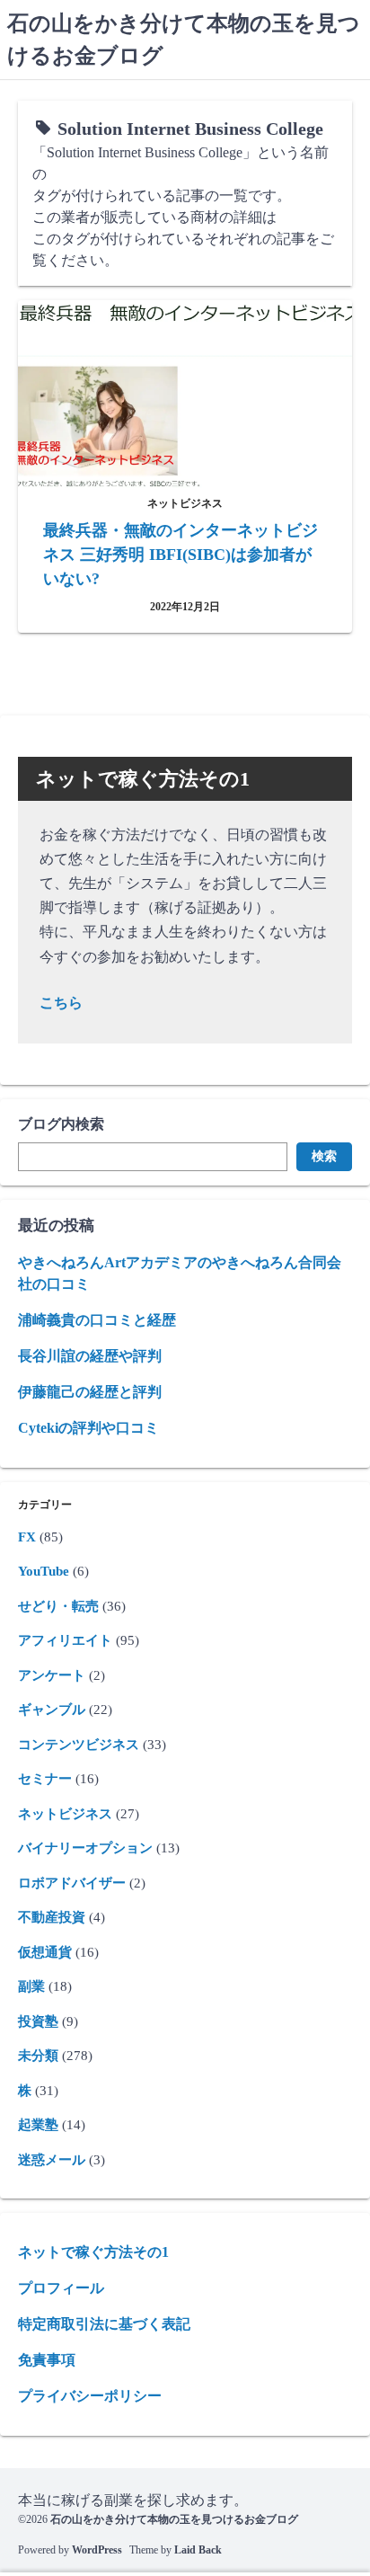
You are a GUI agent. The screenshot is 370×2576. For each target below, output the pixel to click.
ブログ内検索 (61, 1124)
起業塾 (38, 2125)
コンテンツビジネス (79, 1745)
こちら (61, 1003)
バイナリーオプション (85, 1848)
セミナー (45, 1779)
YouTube (44, 1571)
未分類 (38, 2056)
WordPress (97, 2550)
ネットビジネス (65, 1814)
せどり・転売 (58, 1606)
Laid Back (198, 2550)
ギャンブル (52, 1710)
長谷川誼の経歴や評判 (90, 1356)
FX (27, 1537)
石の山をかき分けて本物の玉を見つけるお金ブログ (174, 2519)
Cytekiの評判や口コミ (88, 1428)
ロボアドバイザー (72, 1883)
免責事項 (47, 2360)
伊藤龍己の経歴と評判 (90, 1392)
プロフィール (61, 2288)
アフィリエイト (65, 1640)
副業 (31, 1986)
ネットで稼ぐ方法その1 (93, 2252)
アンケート (52, 1675)
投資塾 (38, 2021)
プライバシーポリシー (90, 2396)
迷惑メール (52, 2160)
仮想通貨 (45, 1952)
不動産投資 (52, 1917)
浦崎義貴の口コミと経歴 (97, 1320)
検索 (324, 1156)
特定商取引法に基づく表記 (104, 2324)
